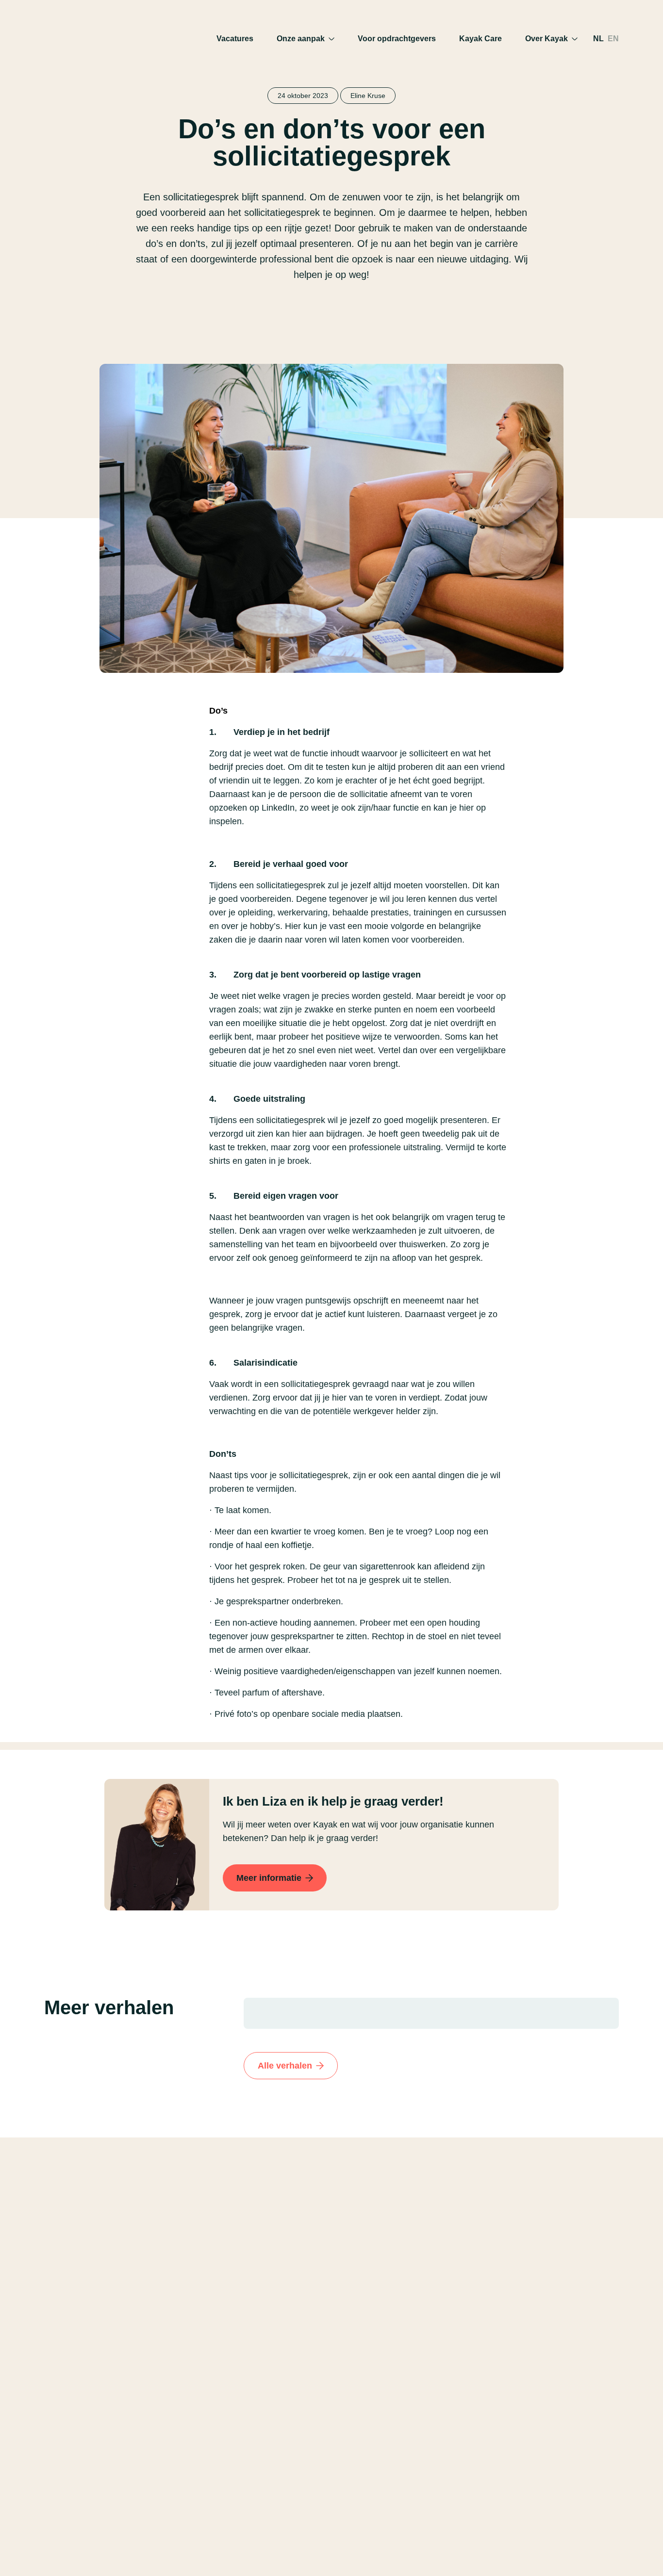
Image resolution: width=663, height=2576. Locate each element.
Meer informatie (269, 1878)
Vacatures (235, 39)
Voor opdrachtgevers (397, 39)
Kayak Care (481, 39)
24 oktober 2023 (303, 96)
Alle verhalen (285, 2066)
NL (598, 39)
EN (613, 39)
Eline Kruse (368, 96)
